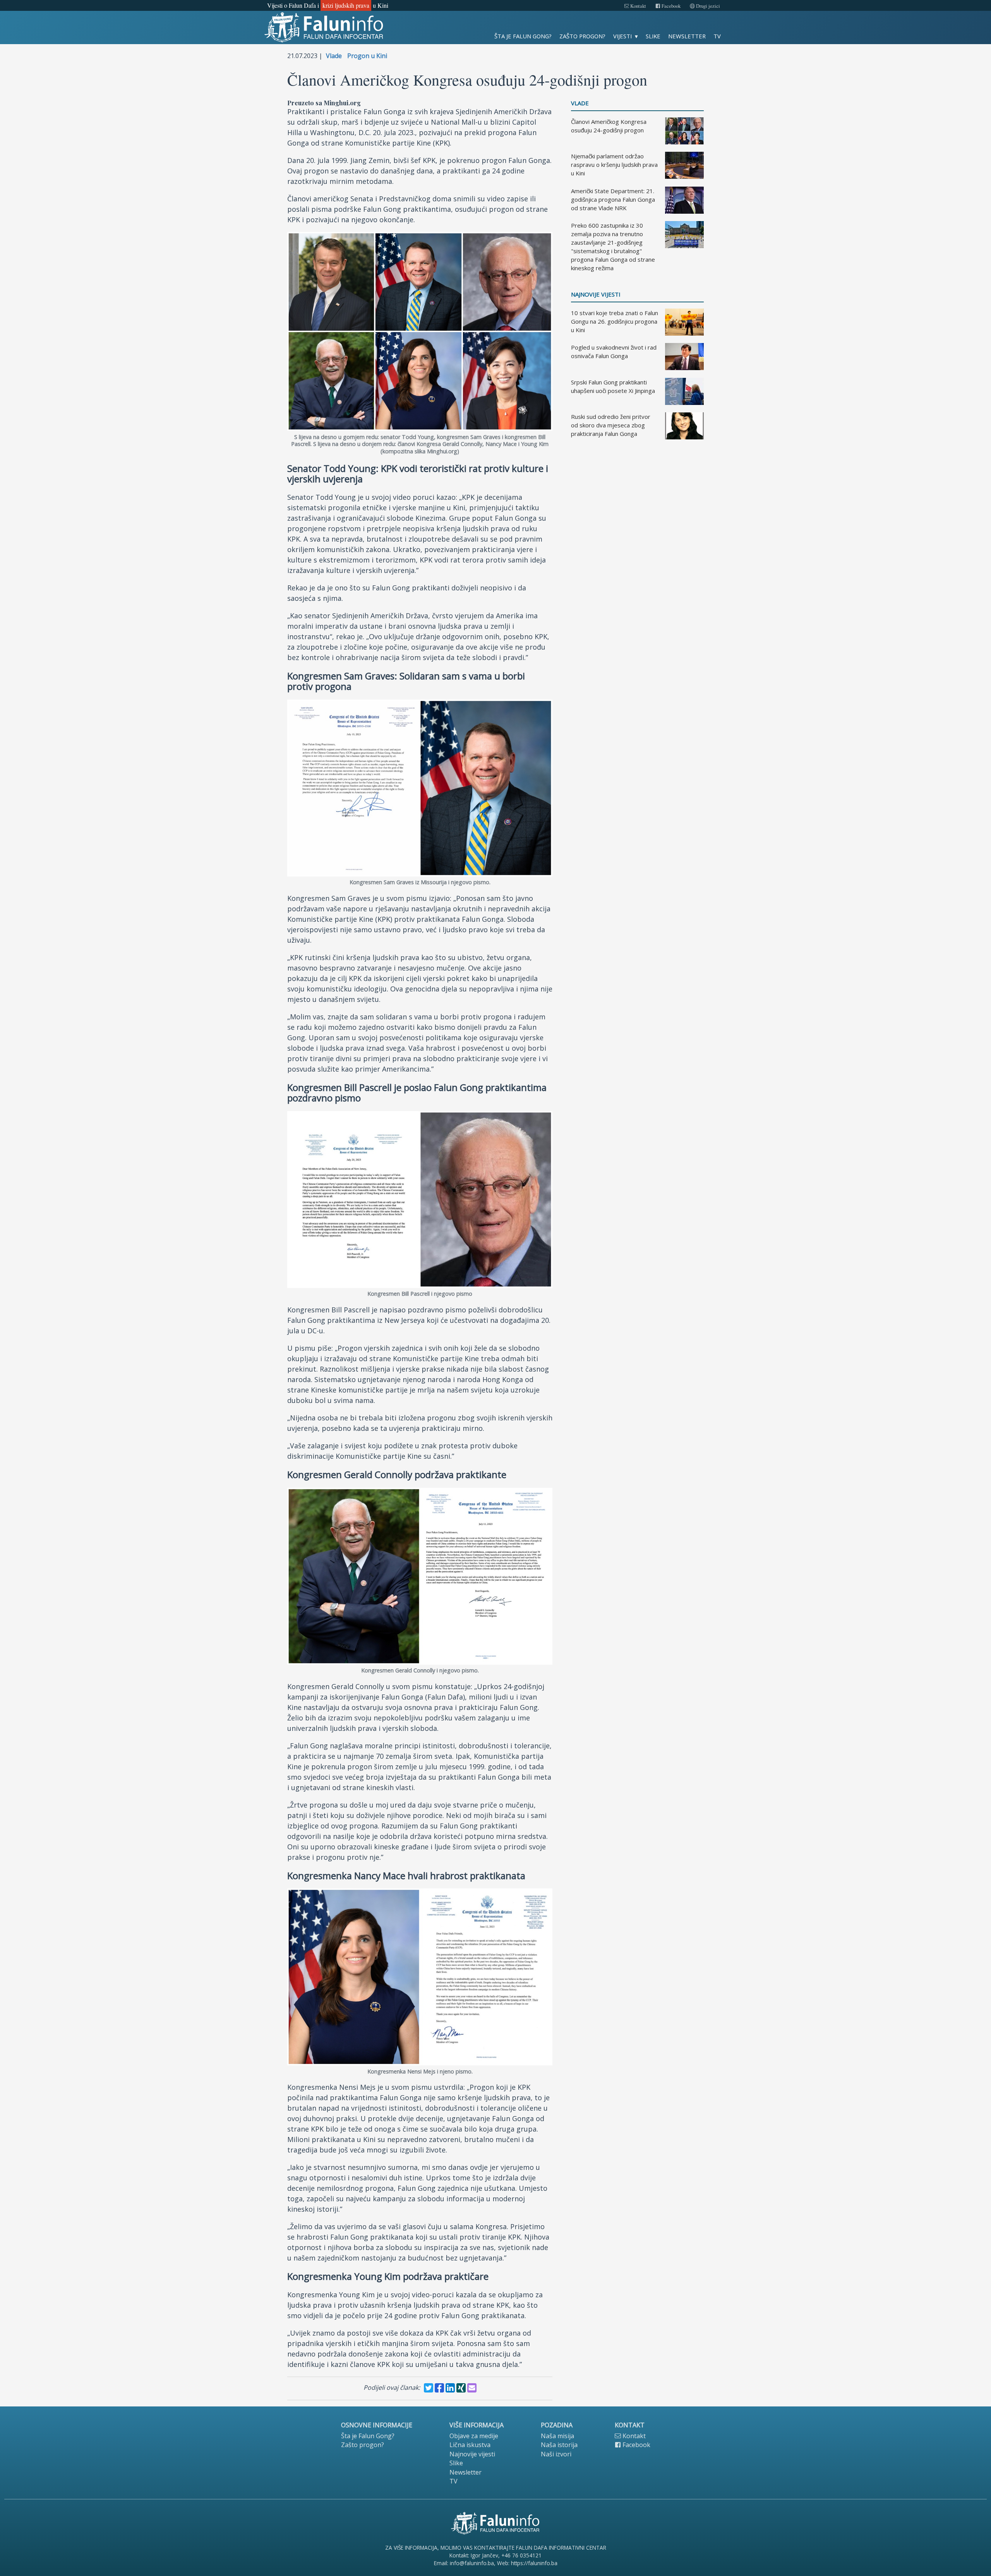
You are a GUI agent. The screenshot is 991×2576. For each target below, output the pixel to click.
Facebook (670, 6)
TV (717, 36)
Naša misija (557, 2436)
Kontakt (638, 6)
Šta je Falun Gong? (523, 36)
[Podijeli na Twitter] (429, 2388)
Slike (653, 36)
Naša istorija (559, 2445)
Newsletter (687, 36)
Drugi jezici (707, 6)
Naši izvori (556, 2454)
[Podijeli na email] (472, 2388)
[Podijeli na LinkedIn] (450, 2388)
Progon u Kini (367, 56)
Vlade (334, 56)
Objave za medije (474, 2436)
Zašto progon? (582, 36)
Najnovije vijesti (596, 294)
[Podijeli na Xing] (461, 2388)
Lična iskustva (470, 2445)
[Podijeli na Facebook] (439, 2388)
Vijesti (622, 36)
